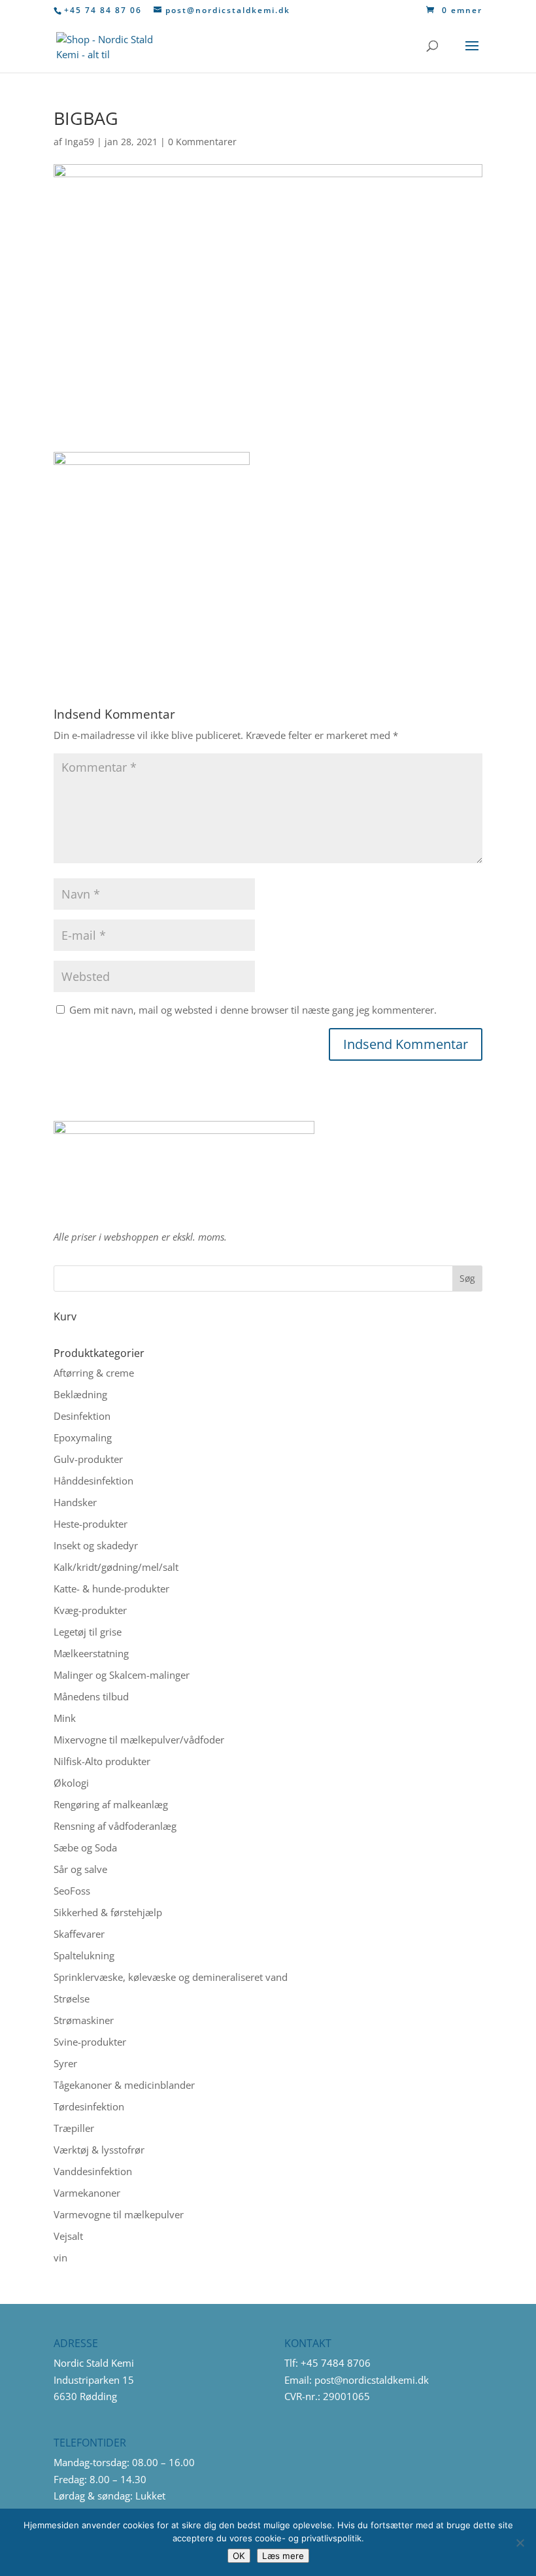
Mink (65, 1718)
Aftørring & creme (94, 1373)
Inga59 (79, 142)
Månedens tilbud (91, 1696)
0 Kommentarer (202, 142)
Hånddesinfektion (93, 1481)
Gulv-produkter (88, 1459)
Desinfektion (82, 1416)
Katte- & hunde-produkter (111, 1589)
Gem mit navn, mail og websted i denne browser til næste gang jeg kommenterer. (253, 1010)
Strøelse (72, 1999)
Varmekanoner (87, 2193)
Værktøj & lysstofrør (99, 2150)
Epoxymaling (83, 1437)
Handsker (75, 1502)
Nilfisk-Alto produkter (102, 1761)
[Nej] (520, 2543)
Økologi (71, 1783)
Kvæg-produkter (90, 1610)
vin (60, 2258)
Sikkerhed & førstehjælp (108, 1912)
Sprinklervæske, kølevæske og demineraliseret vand (171, 1977)
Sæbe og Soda (85, 1847)
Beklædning (80, 1394)
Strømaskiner (84, 2020)
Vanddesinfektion (93, 2171)
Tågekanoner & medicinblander (124, 2085)
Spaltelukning (84, 1955)
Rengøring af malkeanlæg (111, 1804)
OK (239, 2556)
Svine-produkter (90, 2042)
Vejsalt (68, 2236)
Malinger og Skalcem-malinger (122, 1675)
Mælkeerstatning (91, 1653)
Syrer (65, 2063)
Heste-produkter (91, 1524)
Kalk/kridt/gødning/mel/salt (116, 1567)
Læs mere (283, 2556)
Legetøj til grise (88, 1632)
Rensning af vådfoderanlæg (115, 1826)
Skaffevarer (79, 1934)
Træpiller (74, 2128)
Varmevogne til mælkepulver (119, 2214)
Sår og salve (80, 1869)
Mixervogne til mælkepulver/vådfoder (139, 1740)
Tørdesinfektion (89, 2106)
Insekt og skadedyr (96, 1545)
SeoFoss (72, 1891)
